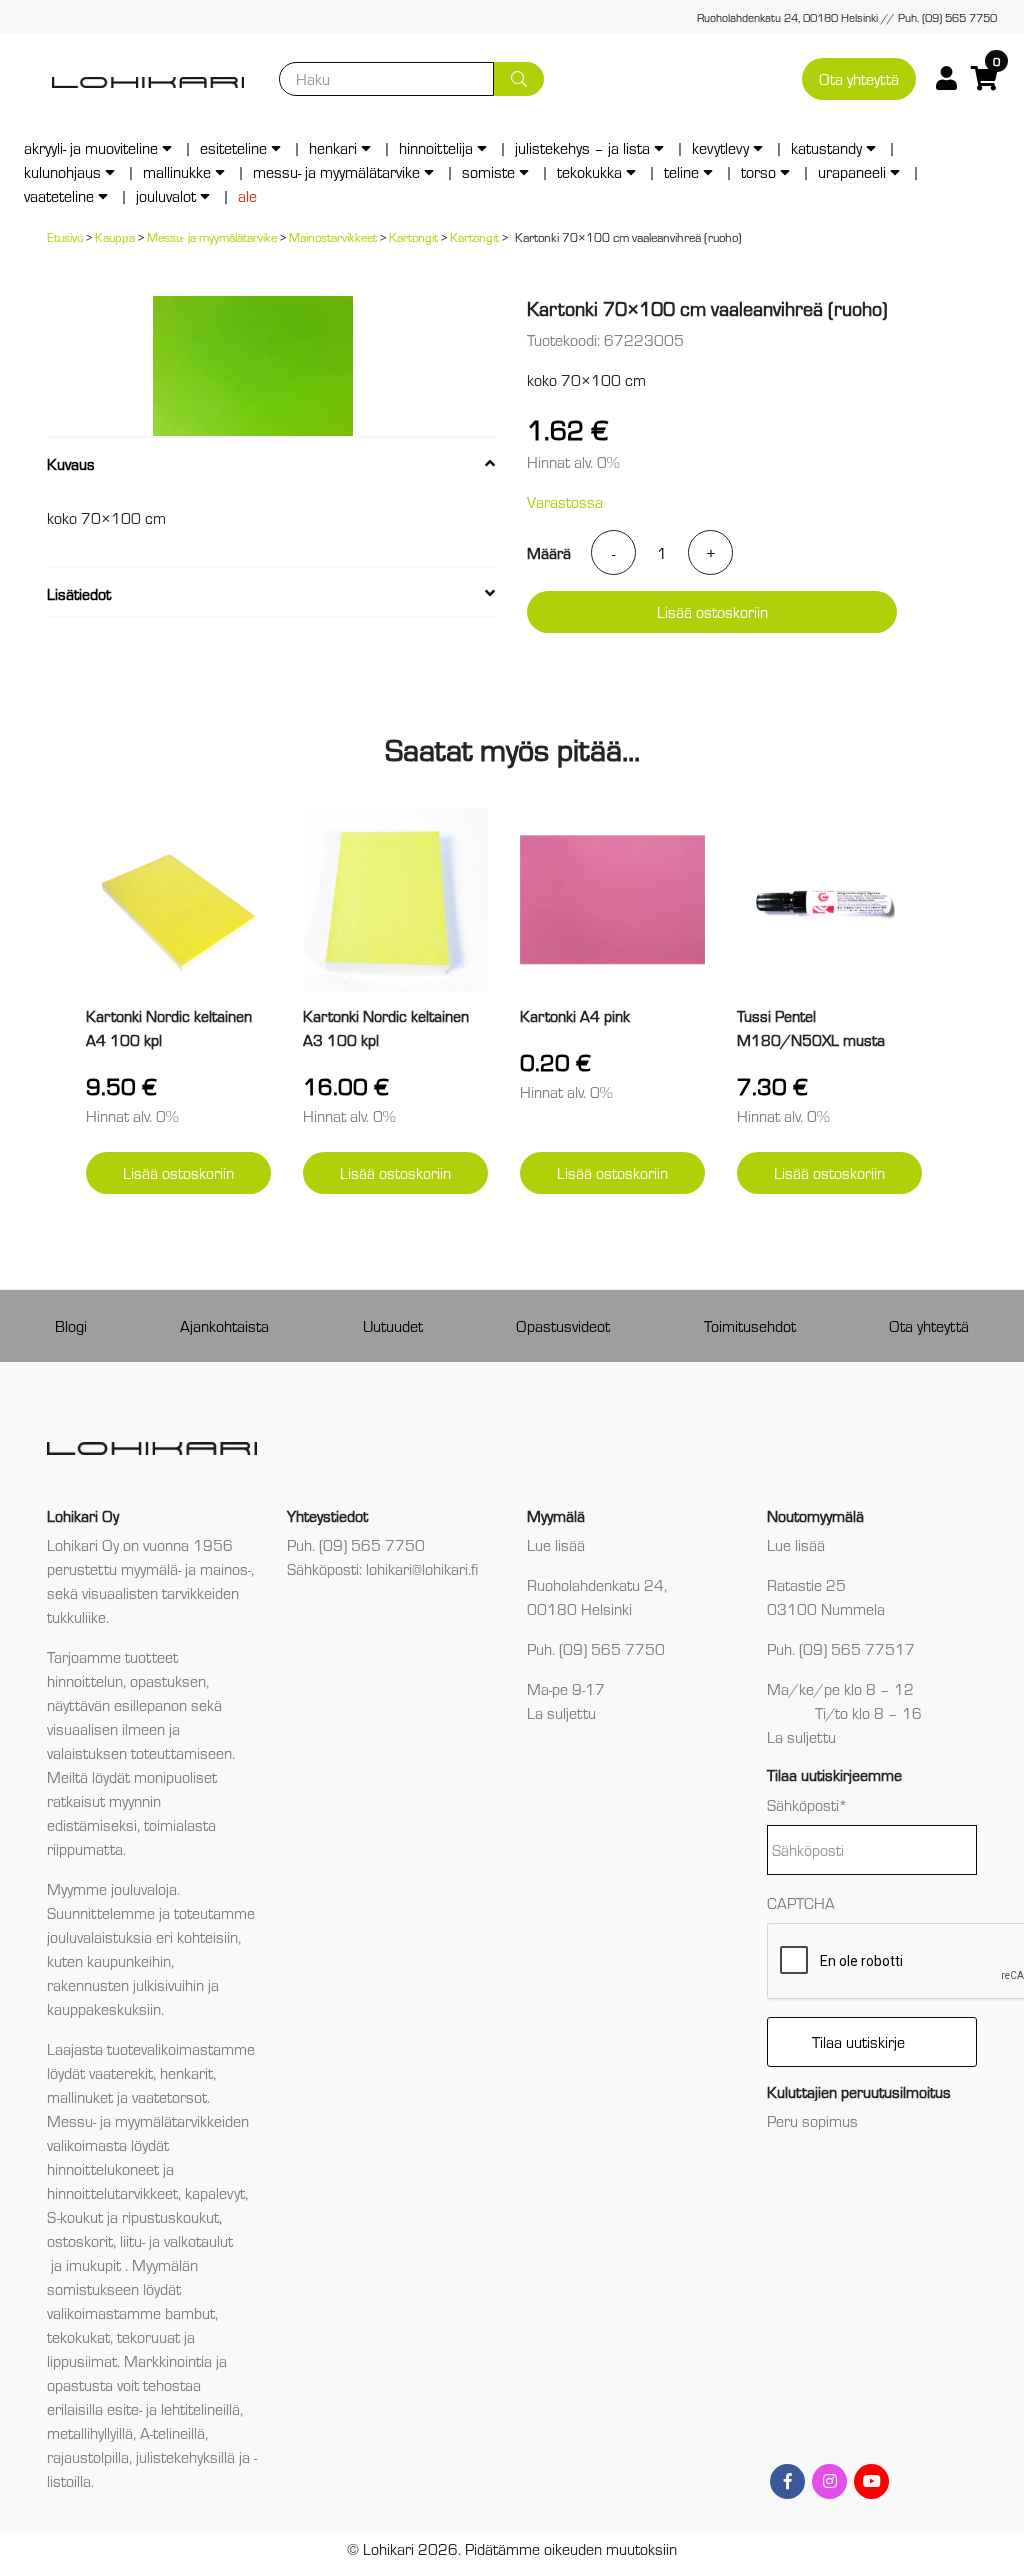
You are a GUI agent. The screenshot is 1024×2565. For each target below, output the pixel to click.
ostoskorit (80, 2240)
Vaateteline (59, 195)
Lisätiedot (79, 593)
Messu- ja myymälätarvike (336, 171)
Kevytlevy (720, 147)
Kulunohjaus (62, 171)
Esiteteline (233, 147)
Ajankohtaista (224, 1325)
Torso (758, 171)
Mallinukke (177, 171)
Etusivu (65, 236)
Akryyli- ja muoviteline (91, 147)
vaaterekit (121, 2072)
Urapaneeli (852, 171)
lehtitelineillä (200, 2408)
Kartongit (413, 236)
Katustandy (826, 147)
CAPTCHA (801, 1902)
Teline (681, 171)
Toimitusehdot (750, 1325)
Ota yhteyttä (859, 78)
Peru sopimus (812, 2120)
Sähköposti (807, 1804)
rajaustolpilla (88, 2456)
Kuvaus (71, 463)
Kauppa (115, 236)
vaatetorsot (169, 2096)
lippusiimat (82, 2360)
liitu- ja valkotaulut (176, 2240)
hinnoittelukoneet (103, 2168)
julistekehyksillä (185, 2456)
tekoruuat (146, 2336)
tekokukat (78, 2336)
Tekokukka (589, 171)
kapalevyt (215, 2192)
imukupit (95, 2264)
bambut (190, 2312)
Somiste (488, 171)
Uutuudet (393, 1325)
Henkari (333, 147)
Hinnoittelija (436, 147)
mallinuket (80, 2096)
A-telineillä (172, 2432)
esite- (124, 2408)
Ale (247, 195)
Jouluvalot (166, 195)
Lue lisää (556, 1544)
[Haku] (519, 79)
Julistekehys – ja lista (582, 147)
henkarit (186, 2072)
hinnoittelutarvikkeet (112, 2192)
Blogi (71, 1325)
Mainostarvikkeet (333, 236)
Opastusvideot (563, 1325)
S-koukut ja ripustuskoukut (133, 2216)
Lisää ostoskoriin (712, 611)
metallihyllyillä (90, 2432)
